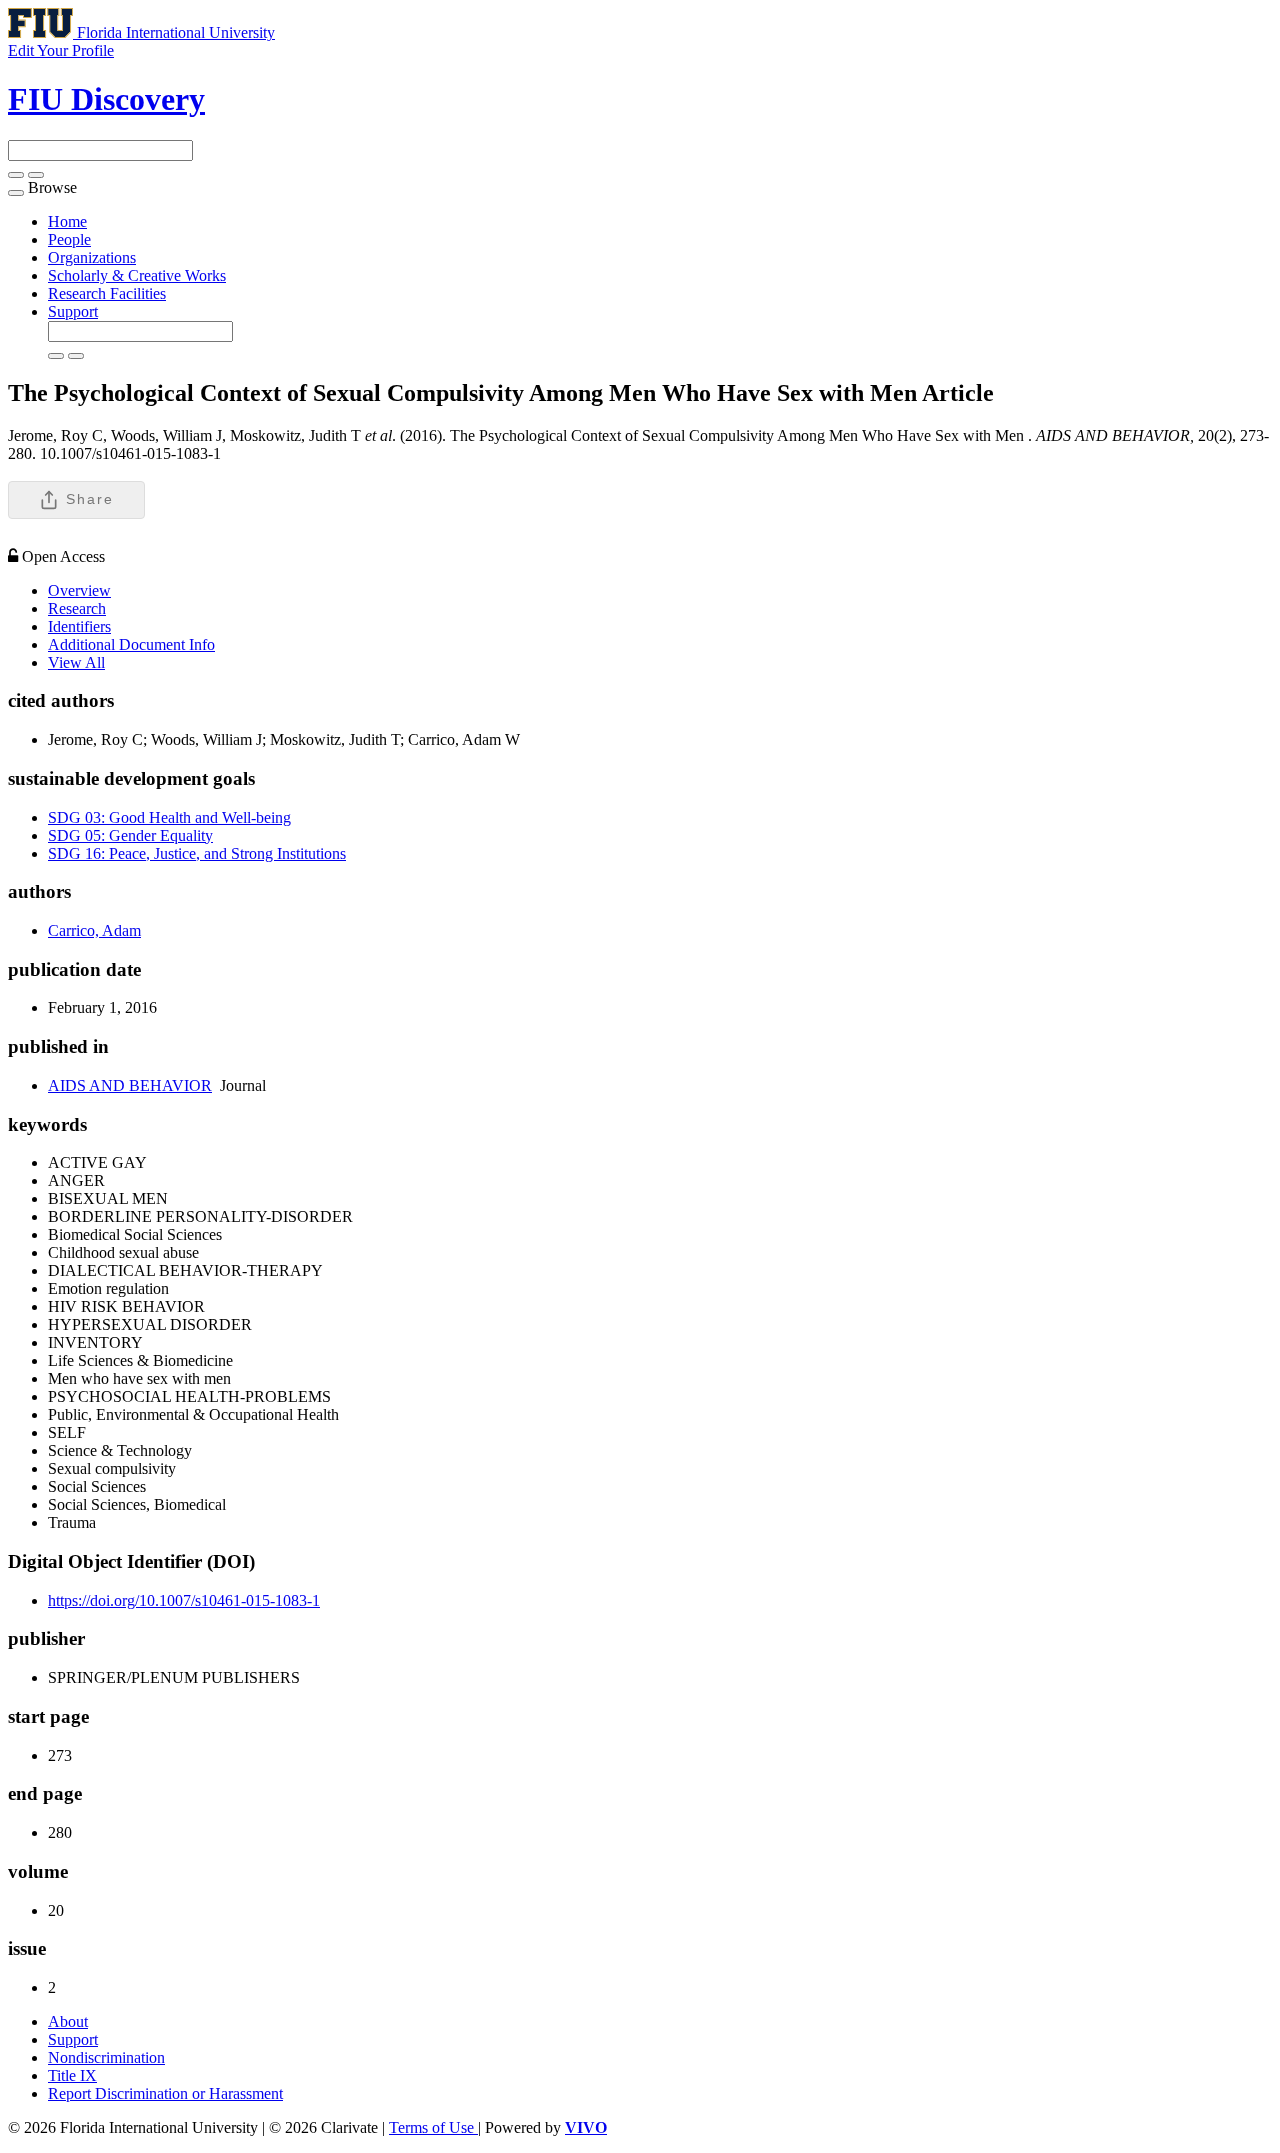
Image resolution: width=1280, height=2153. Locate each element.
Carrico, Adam (94, 930)
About (68, 2021)
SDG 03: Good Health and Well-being (169, 817)
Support (73, 311)
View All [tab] (76, 662)
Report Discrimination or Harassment (165, 2093)
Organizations (92, 257)
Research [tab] (77, 608)
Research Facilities (107, 293)
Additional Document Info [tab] (131, 644)
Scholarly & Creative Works (137, 275)
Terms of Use (433, 2127)
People (69, 239)
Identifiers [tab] (79, 626)
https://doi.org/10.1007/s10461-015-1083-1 (184, 1600)
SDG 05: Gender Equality (130, 835)
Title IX (72, 2075)
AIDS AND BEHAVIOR (130, 1085)
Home (67, 221)
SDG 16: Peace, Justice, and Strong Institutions (197, 853)
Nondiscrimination (106, 2057)
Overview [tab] (79, 590)
